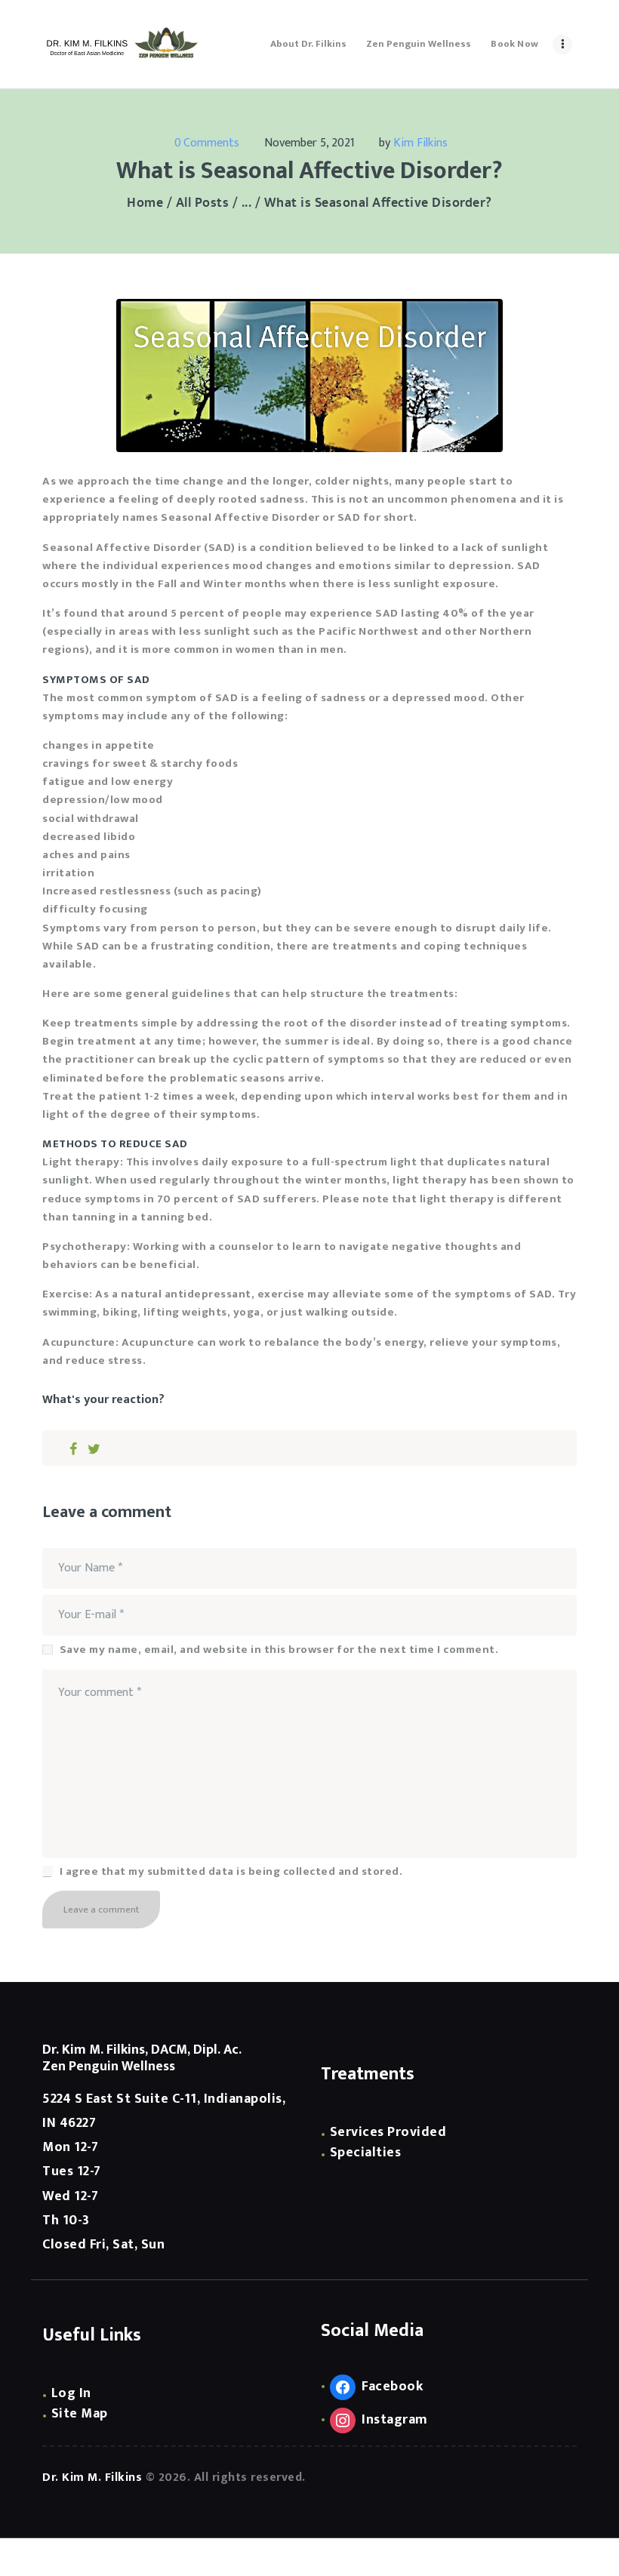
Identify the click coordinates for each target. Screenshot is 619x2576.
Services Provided (388, 2132)
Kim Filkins (420, 143)
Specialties (366, 2153)
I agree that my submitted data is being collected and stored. (231, 1872)
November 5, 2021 (309, 143)
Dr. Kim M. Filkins (92, 2478)
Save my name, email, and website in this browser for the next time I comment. (279, 1650)
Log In (71, 2393)
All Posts (203, 203)
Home (145, 203)
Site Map (80, 2414)
